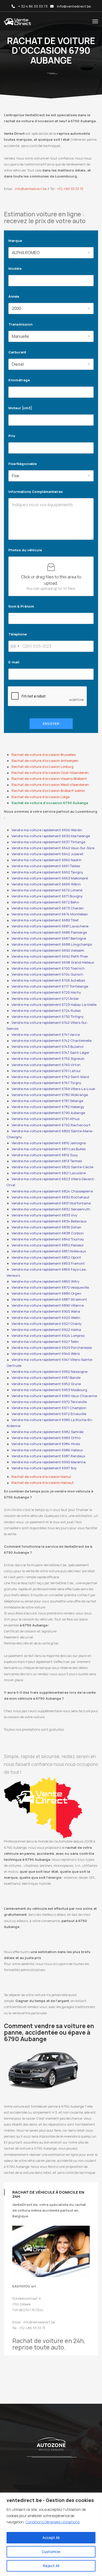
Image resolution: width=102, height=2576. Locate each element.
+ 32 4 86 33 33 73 (33, 6)
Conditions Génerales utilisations (53, 2522)
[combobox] (15, 646)
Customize (51, 2552)
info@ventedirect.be (74, 6)
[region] (51, 2534)
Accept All (51, 2538)
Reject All (51, 2566)
